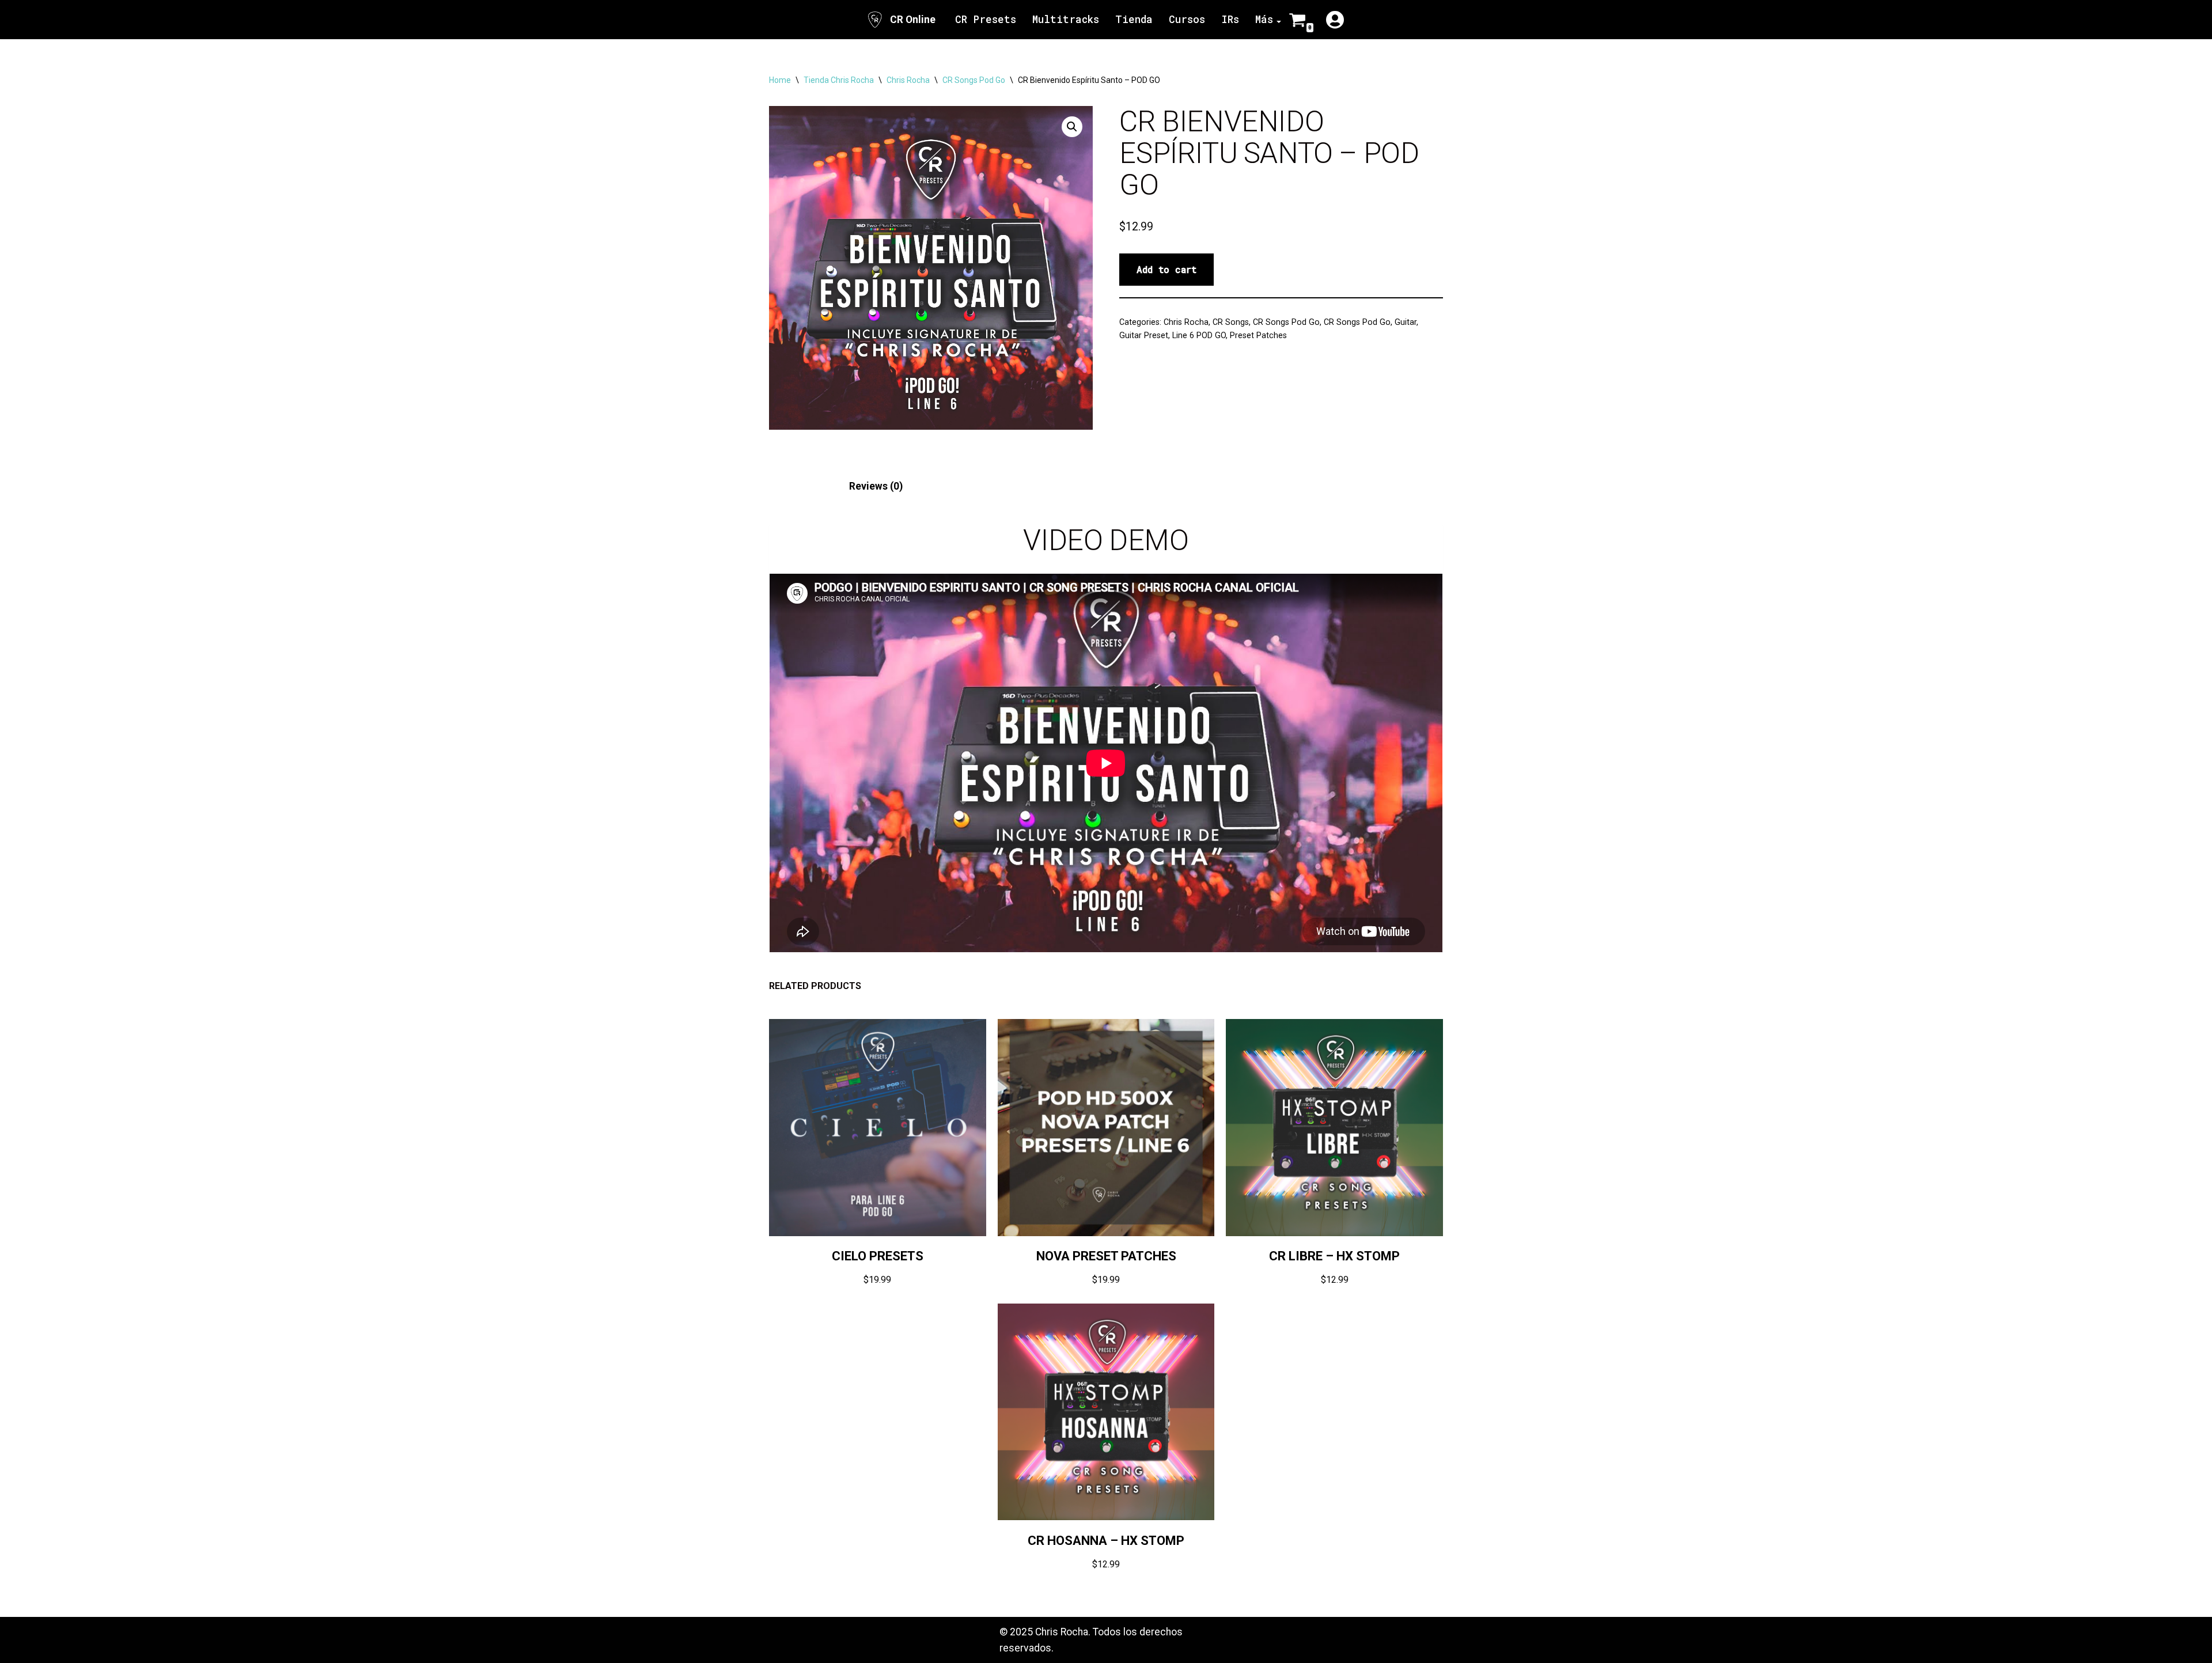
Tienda (1134, 19)
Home (780, 80)
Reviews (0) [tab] (876, 486)
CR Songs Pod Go (974, 80)
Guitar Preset (1144, 335)
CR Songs (1231, 322)
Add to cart (1166, 269)
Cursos (1187, 19)
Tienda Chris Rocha (839, 80)
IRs (1230, 19)
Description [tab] (796, 486)
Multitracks (1066, 19)
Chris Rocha (908, 80)
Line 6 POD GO (1199, 335)
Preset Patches (1258, 335)
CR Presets (986, 19)
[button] (1072, 127)
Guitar (1406, 322)
